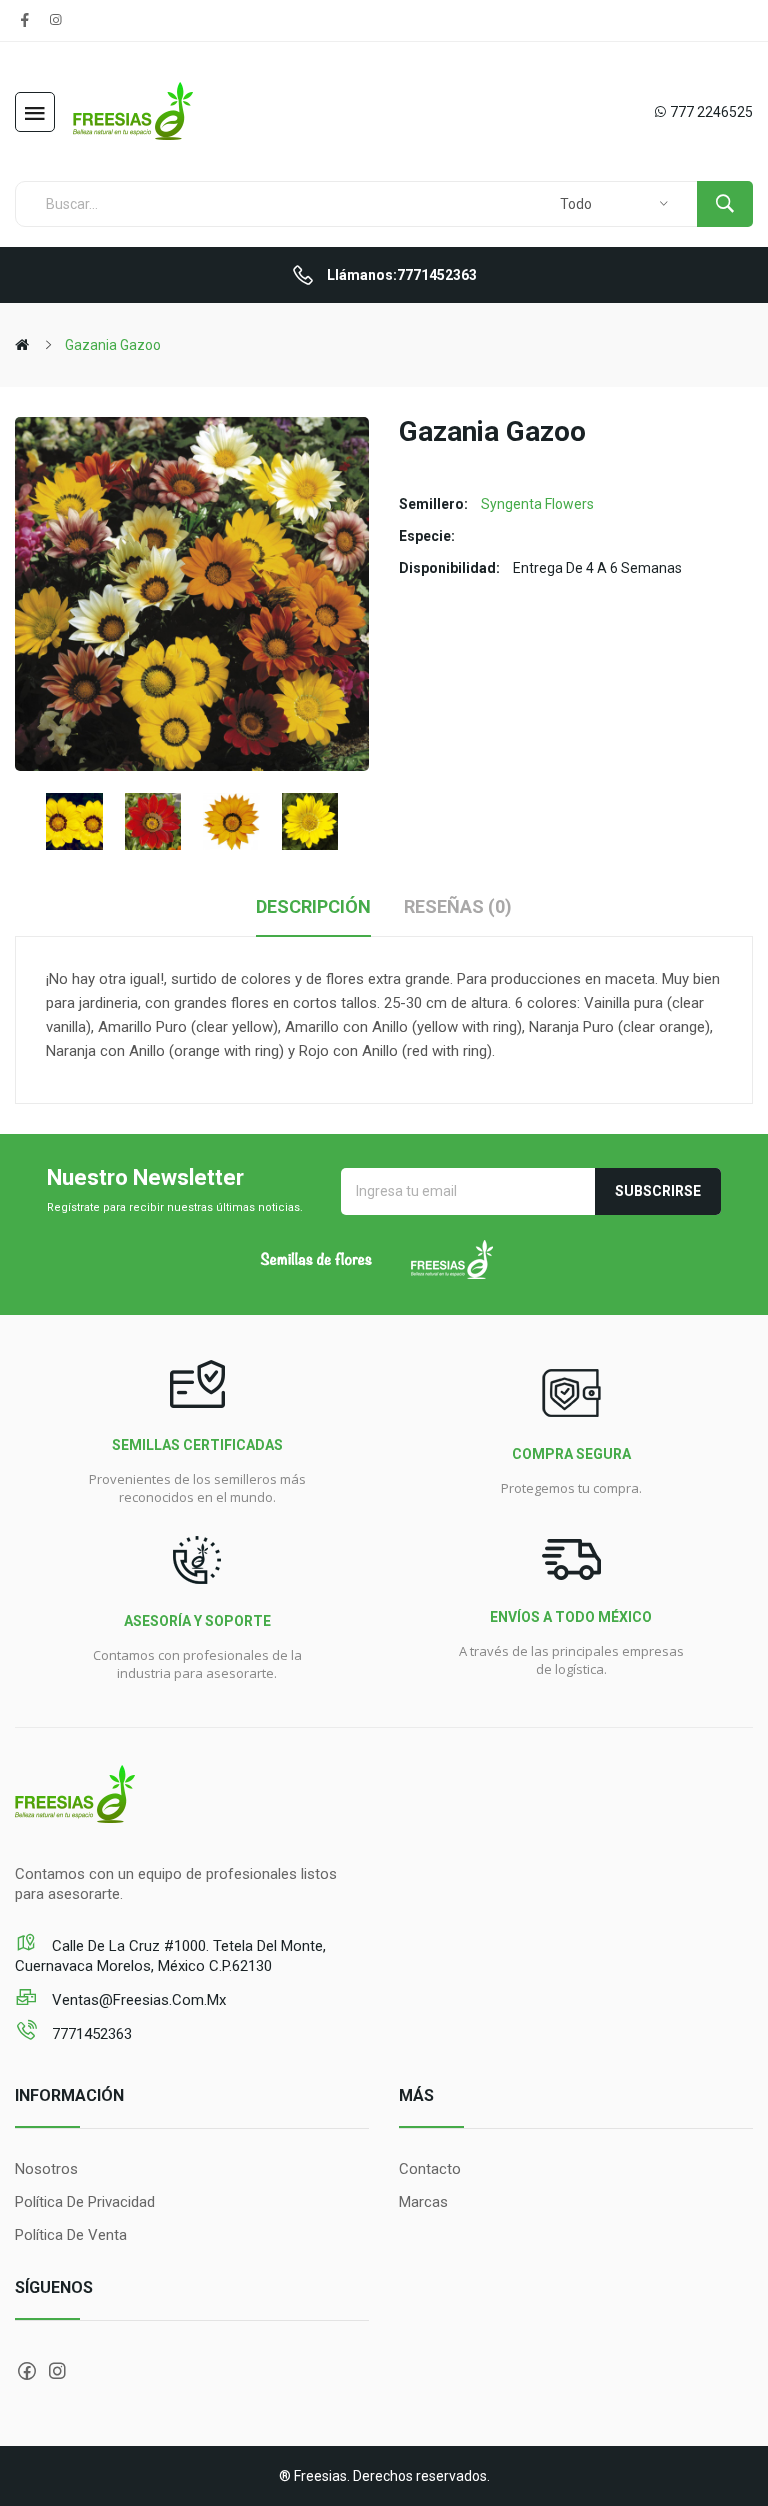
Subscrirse (658, 1191)
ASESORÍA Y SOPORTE (197, 1621)
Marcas (423, 2202)
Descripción (313, 906)
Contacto (430, 2169)
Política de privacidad (85, 2202)
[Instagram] (55, 20)
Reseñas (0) (458, 906)
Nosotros (46, 2169)
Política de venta (71, 2235)
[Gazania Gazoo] (74, 821)
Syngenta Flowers (537, 504)
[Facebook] (25, 20)
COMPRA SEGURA (571, 1454)
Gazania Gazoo (113, 345)
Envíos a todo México (571, 1617)
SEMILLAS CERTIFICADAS (197, 1445)
